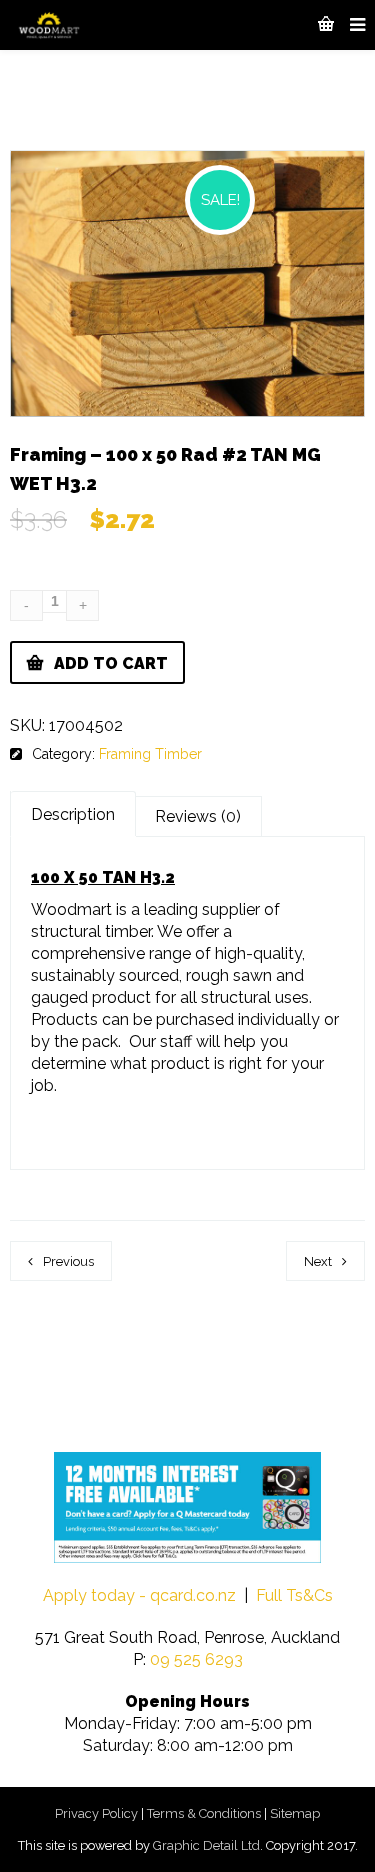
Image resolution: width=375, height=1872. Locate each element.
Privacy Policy (96, 1813)
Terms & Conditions (204, 1813)
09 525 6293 (196, 1659)
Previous (68, 1261)
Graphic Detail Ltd (206, 1845)
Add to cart (111, 663)
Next (318, 1261)
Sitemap (295, 1813)
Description (73, 814)
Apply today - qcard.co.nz (139, 1595)
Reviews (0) (198, 816)
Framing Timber (150, 754)
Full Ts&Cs (294, 1595)
